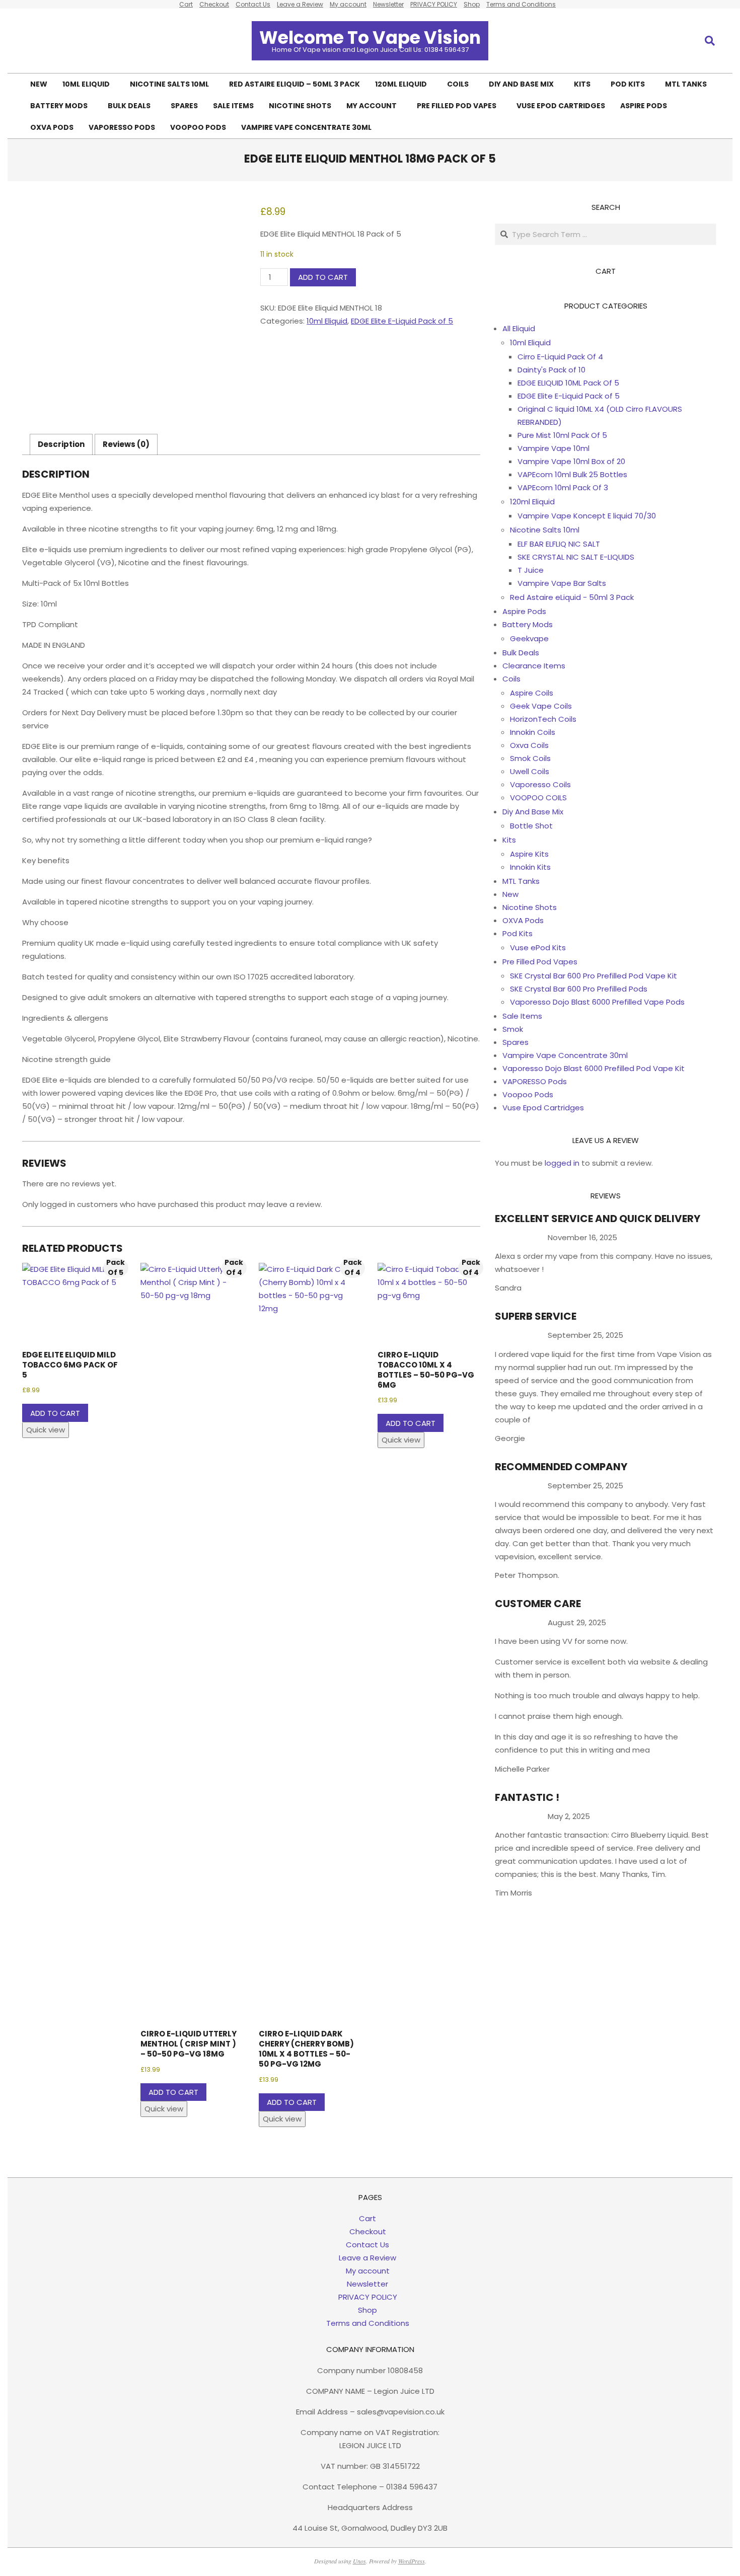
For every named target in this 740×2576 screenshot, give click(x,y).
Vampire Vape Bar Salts (562, 583)
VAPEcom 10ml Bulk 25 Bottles (572, 474)
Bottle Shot (531, 826)
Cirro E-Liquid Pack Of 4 (560, 357)
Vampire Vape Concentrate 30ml (565, 1055)
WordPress (412, 2561)
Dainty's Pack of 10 (551, 370)
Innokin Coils (533, 732)
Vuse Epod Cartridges (543, 1108)
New (510, 894)
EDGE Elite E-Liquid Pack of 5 (402, 321)
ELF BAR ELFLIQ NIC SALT (559, 544)
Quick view (46, 1430)
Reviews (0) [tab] (126, 444)
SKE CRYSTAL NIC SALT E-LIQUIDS (576, 557)
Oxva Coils (529, 745)
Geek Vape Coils (541, 706)
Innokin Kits (530, 867)
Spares (515, 1042)
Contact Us (253, 4)
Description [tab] (61, 444)
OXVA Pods (523, 920)
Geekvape (529, 638)
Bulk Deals (521, 653)
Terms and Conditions (521, 4)
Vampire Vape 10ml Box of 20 (571, 461)
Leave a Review (300, 4)
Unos (359, 2561)
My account (348, 4)
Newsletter (388, 4)
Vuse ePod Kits (538, 948)
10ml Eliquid (327, 321)
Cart (186, 4)
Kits (509, 840)
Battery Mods (528, 624)
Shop (472, 4)
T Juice (531, 570)
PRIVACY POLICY (434, 4)
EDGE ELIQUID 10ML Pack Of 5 (568, 383)
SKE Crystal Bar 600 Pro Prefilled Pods (579, 989)
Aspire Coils (532, 693)
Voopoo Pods (528, 1094)
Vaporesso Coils (540, 784)
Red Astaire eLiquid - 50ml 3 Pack (572, 597)
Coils (511, 679)
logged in (562, 1163)
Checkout (214, 4)
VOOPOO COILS (538, 798)
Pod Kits (517, 933)
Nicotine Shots (530, 907)
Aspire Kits (529, 854)
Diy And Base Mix (533, 812)
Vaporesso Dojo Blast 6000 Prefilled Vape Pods (597, 1002)
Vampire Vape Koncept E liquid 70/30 (587, 516)
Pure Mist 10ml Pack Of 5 (562, 435)
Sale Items (522, 1016)
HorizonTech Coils (543, 719)
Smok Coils (530, 758)
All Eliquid (519, 328)
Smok (513, 1029)
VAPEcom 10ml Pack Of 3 (563, 487)
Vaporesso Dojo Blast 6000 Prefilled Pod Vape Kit (594, 1068)
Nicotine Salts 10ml (545, 530)
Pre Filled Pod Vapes (540, 962)
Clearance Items (534, 666)
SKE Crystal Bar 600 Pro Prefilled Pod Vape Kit (594, 976)
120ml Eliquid (532, 502)
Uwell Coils (530, 771)
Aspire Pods (524, 611)
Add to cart (323, 277)
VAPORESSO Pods (535, 1081)
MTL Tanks (521, 881)
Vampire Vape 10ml (553, 448)
